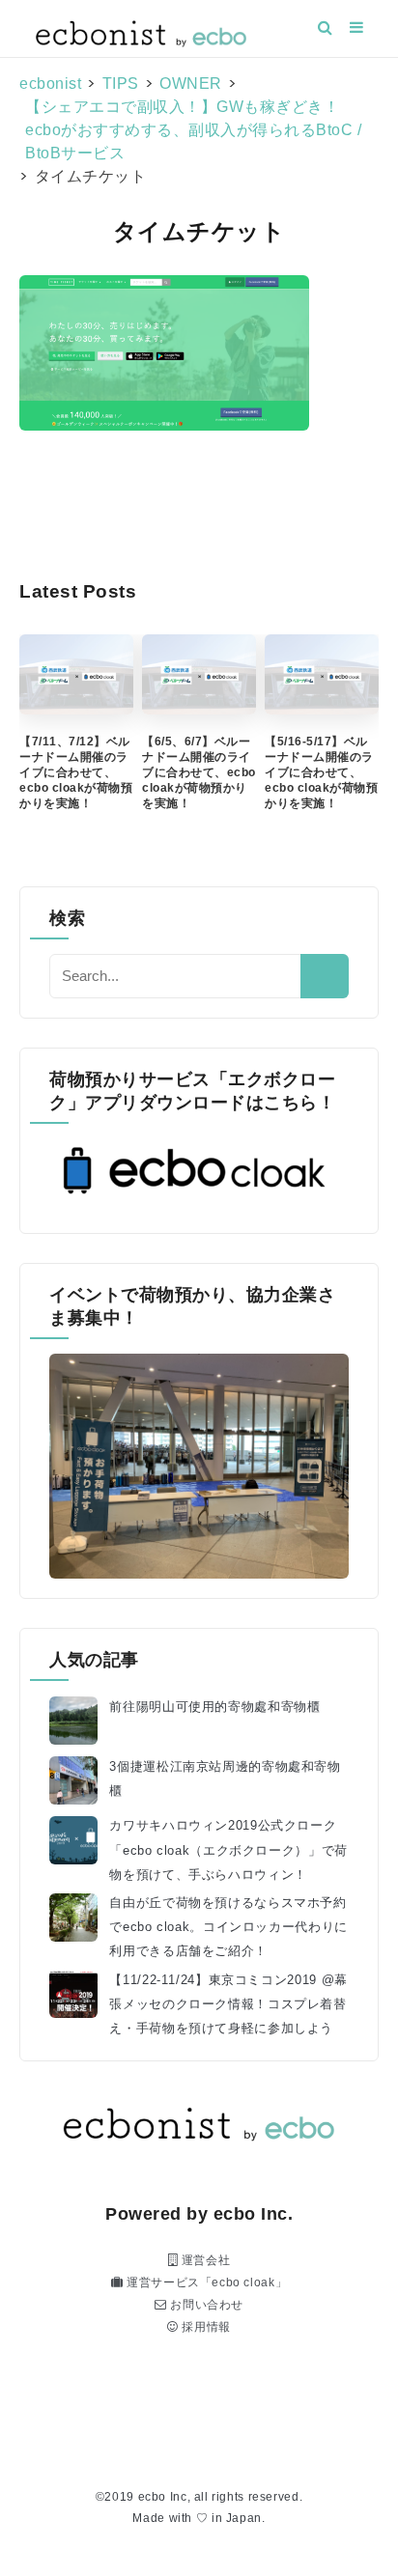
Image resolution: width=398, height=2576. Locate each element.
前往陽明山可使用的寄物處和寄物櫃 (214, 1707)
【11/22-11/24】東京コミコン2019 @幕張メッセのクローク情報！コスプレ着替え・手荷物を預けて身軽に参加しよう (228, 2004)
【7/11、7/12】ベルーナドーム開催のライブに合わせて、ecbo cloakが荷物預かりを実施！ (76, 772)
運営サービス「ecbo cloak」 (205, 2282)
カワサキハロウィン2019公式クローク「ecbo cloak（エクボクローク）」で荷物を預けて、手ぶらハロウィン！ (228, 1850)
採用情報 (205, 2327)
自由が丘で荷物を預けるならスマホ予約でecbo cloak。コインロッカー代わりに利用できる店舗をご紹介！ (228, 1927)
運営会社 (204, 2260)
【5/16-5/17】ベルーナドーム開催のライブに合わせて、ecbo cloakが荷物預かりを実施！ (321, 772)
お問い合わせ (205, 2305)
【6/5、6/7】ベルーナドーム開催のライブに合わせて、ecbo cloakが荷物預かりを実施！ (199, 772)
